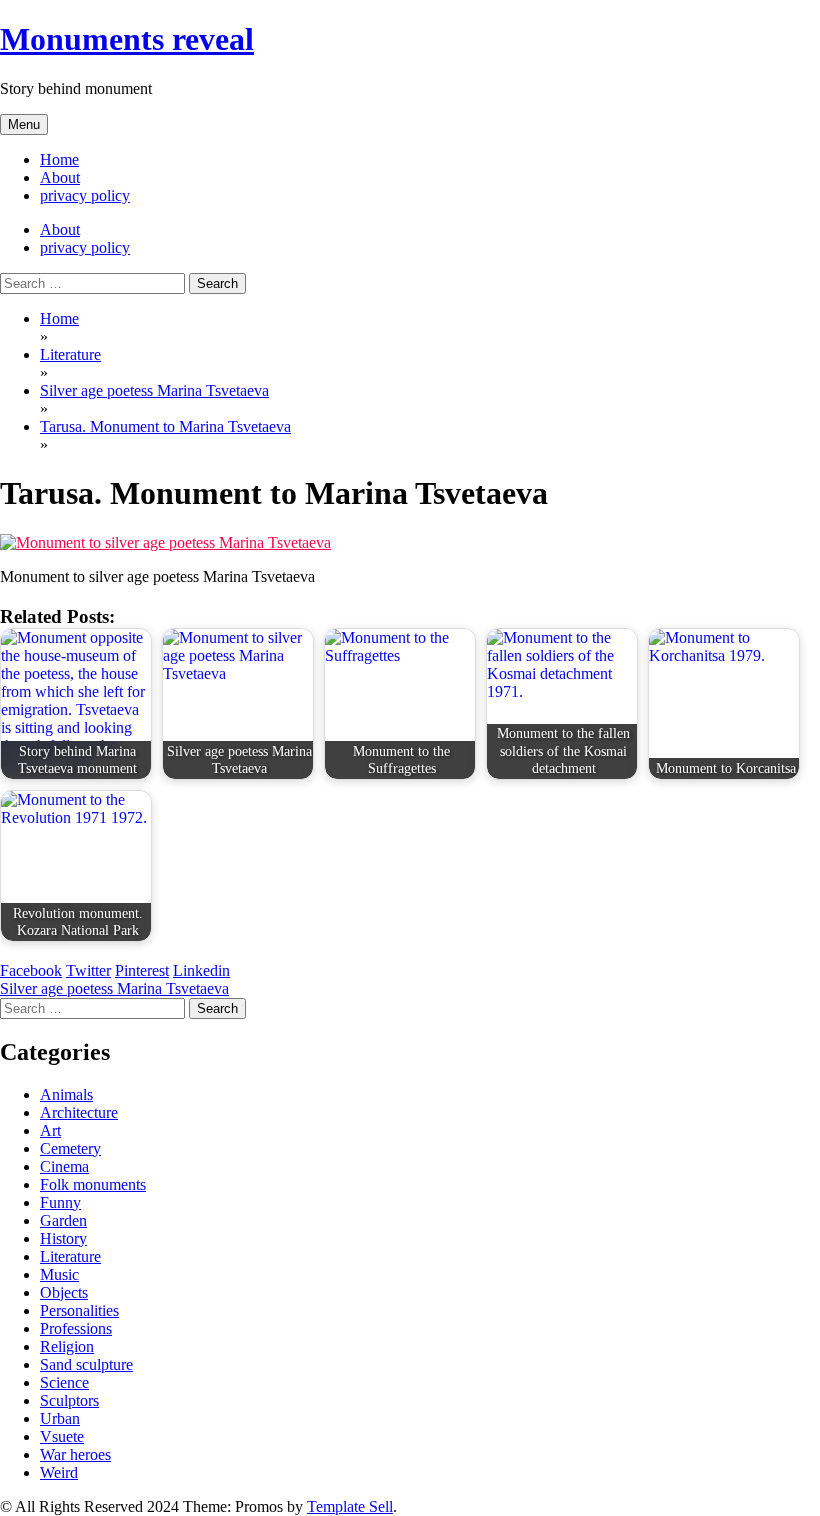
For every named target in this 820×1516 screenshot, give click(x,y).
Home (59, 159)
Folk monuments (93, 1184)
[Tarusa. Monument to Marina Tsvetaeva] (165, 542)
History (63, 1238)
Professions (76, 1328)
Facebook (31, 970)
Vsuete (62, 1436)
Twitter (88, 970)
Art (50, 1130)
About (60, 177)
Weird (59, 1472)
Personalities (79, 1310)
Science (64, 1382)
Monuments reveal (127, 39)
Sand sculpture (86, 1364)
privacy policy (85, 195)
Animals (66, 1094)
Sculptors (69, 1400)
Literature (70, 1256)
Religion (67, 1346)
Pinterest (142, 970)
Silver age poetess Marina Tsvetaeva (114, 988)
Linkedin (201, 970)
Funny (60, 1202)
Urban (60, 1418)
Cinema (64, 1166)
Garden (63, 1220)
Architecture (79, 1112)
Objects (64, 1292)
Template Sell (350, 1506)
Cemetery (70, 1148)
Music (59, 1274)
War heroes (75, 1454)
